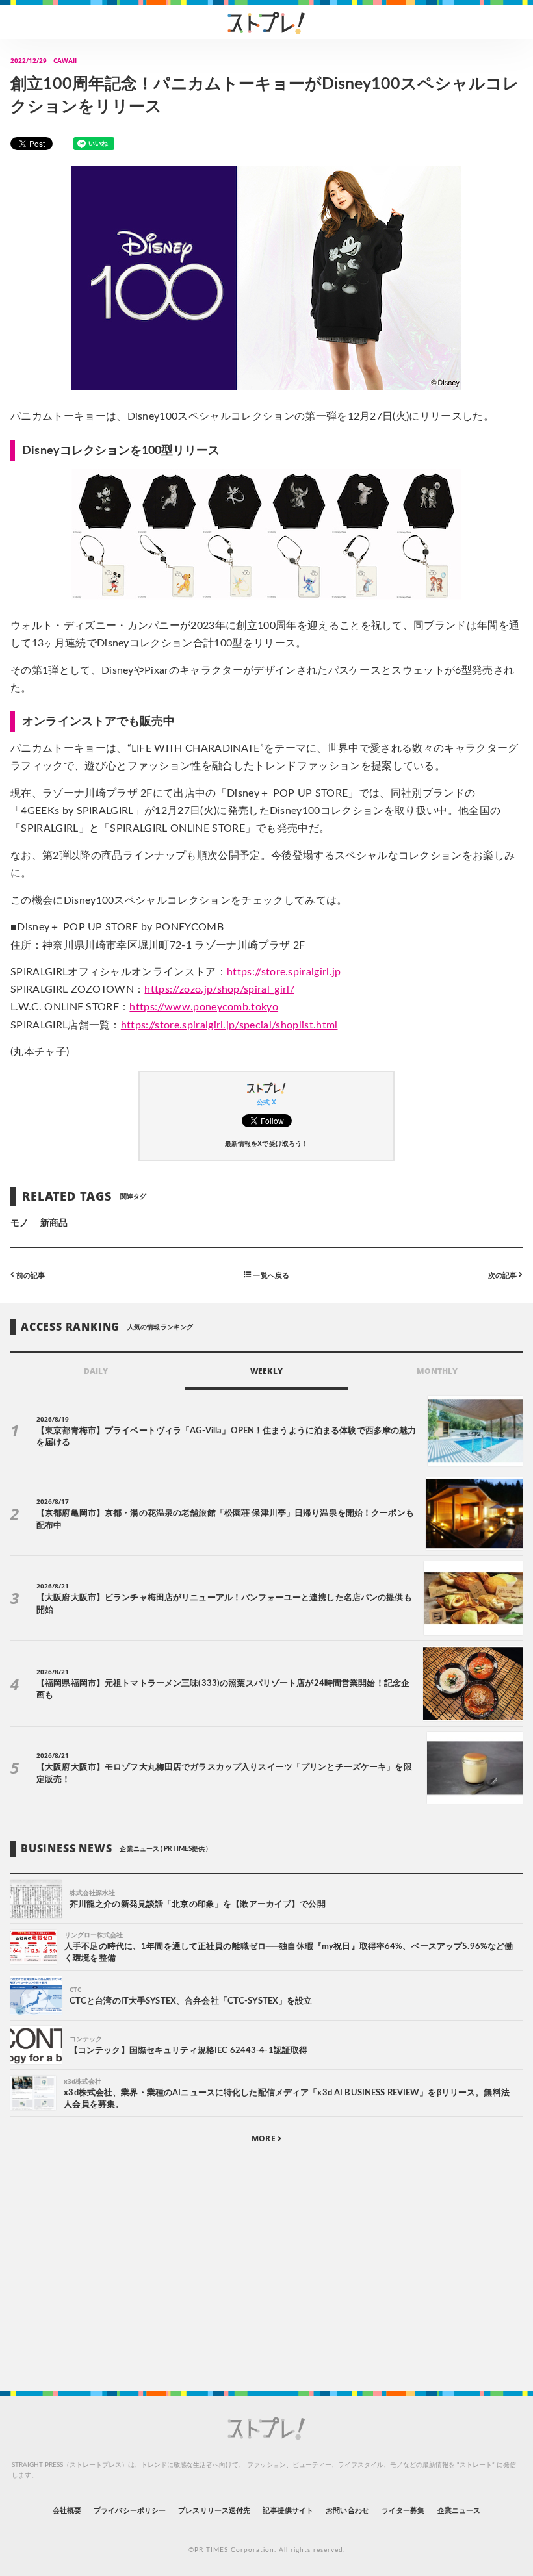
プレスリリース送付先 (214, 2511)
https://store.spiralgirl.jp (284, 972)
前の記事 (30, 1275)
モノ (19, 1223)
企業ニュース (459, 2511)
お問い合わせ (347, 2511)
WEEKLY (266, 1371)
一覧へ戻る (270, 1275)
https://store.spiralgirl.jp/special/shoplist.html (229, 1025)
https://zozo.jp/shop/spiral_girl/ (219, 989)
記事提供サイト (288, 2511)
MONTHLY (437, 1371)
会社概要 (67, 2511)
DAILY (96, 1371)
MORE (264, 2138)
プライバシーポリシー (130, 2511)
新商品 (54, 1223)
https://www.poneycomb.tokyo (204, 1007)
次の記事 (503, 1275)
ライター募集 (403, 2511)
